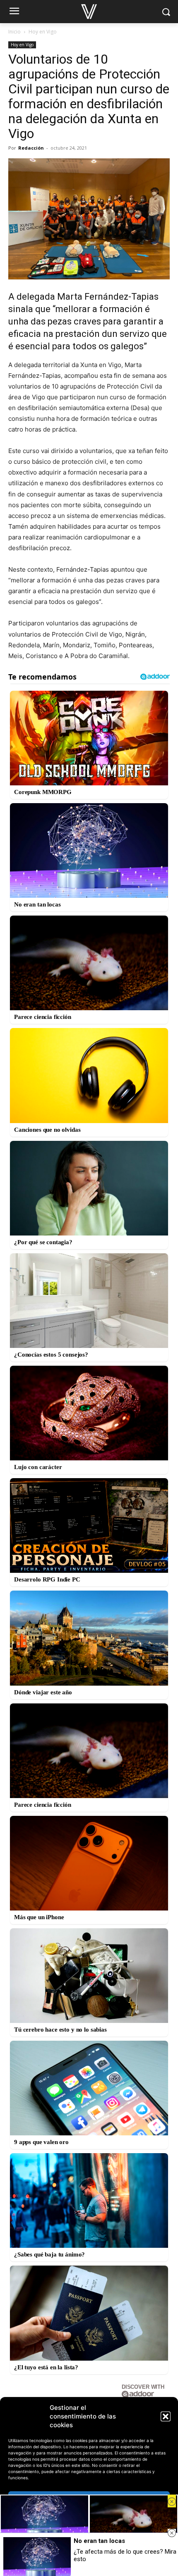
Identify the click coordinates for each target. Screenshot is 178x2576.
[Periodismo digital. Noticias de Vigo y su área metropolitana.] (89, 12)
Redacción (31, 148)
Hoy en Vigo (43, 32)
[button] (166, 2416)
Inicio (14, 32)
